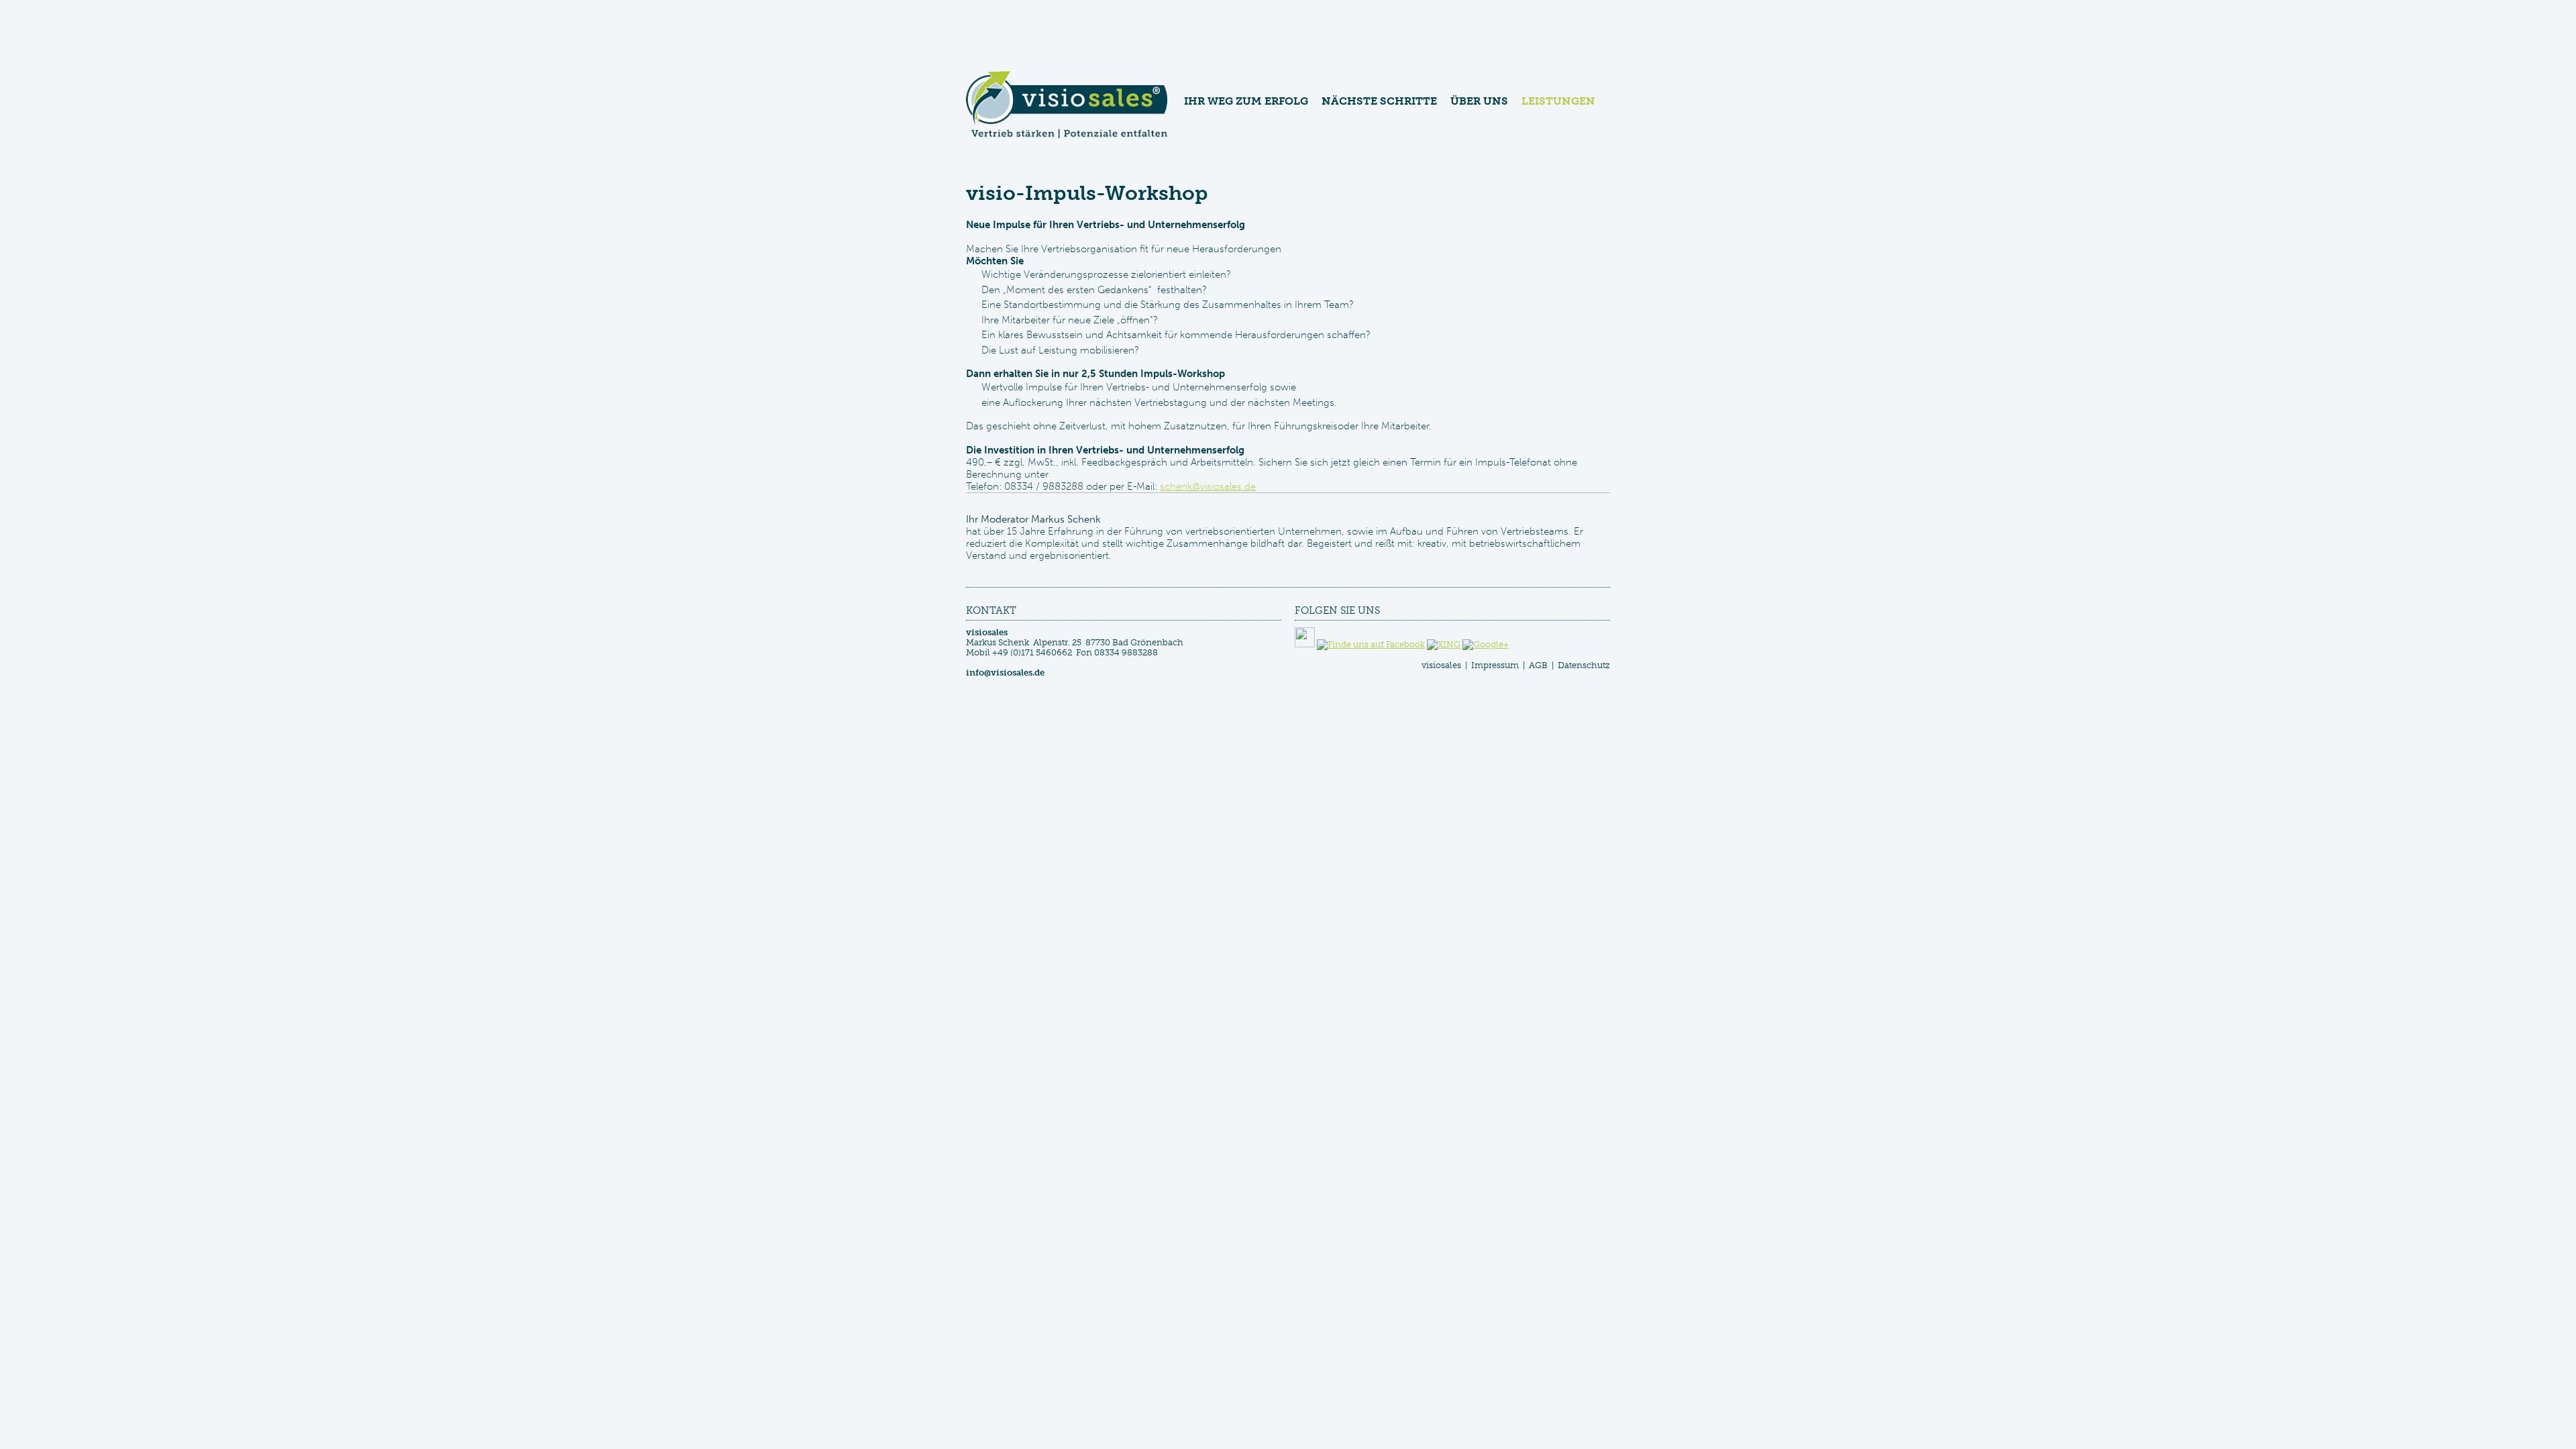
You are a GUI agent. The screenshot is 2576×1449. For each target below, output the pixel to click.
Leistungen (1558, 101)
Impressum (1495, 665)
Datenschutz (1584, 665)
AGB (1538, 665)
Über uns (1479, 101)
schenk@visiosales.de (1208, 486)
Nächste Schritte (1379, 101)
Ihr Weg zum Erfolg (1246, 101)
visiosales (1441, 665)
